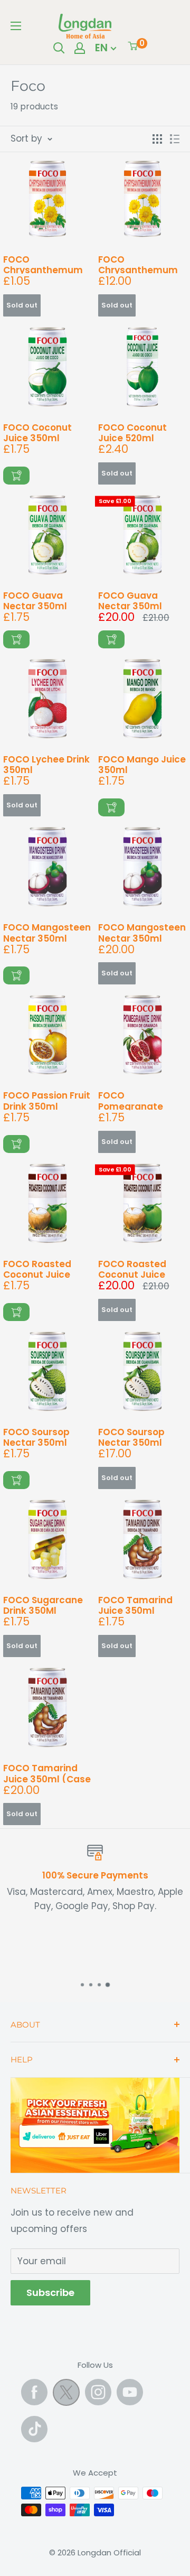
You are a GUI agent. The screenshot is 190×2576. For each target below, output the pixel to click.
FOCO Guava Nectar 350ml (35, 600)
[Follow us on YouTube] (130, 2392)
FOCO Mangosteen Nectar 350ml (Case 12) (142, 932)
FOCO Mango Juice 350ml (142, 764)
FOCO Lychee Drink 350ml (46, 764)
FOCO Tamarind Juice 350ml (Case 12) (47, 1773)
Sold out (22, 305)
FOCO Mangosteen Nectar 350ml (47, 932)
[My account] (80, 48)
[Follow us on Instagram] (98, 2392)
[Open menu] (16, 26)
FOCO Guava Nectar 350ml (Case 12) (130, 600)
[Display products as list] (175, 139)
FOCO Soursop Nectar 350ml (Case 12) (131, 1436)
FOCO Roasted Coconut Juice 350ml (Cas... (132, 1268)
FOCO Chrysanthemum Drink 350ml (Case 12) (141, 264)
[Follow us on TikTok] (34, 2429)
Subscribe (50, 2293)
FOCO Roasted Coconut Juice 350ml (37, 1268)
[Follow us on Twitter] (66, 2395)
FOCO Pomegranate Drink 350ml (131, 1100)
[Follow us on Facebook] (34, 2392)
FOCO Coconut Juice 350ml (37, 432)
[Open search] (59, 48)
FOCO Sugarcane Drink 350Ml (43, 1605)
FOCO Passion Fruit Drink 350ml (47, 1100)
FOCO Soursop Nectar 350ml (36, 1436)
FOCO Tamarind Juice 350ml (135, 1605)
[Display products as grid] (157, 139)
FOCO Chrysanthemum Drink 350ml (43, 264)
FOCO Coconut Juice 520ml (132, 432)
